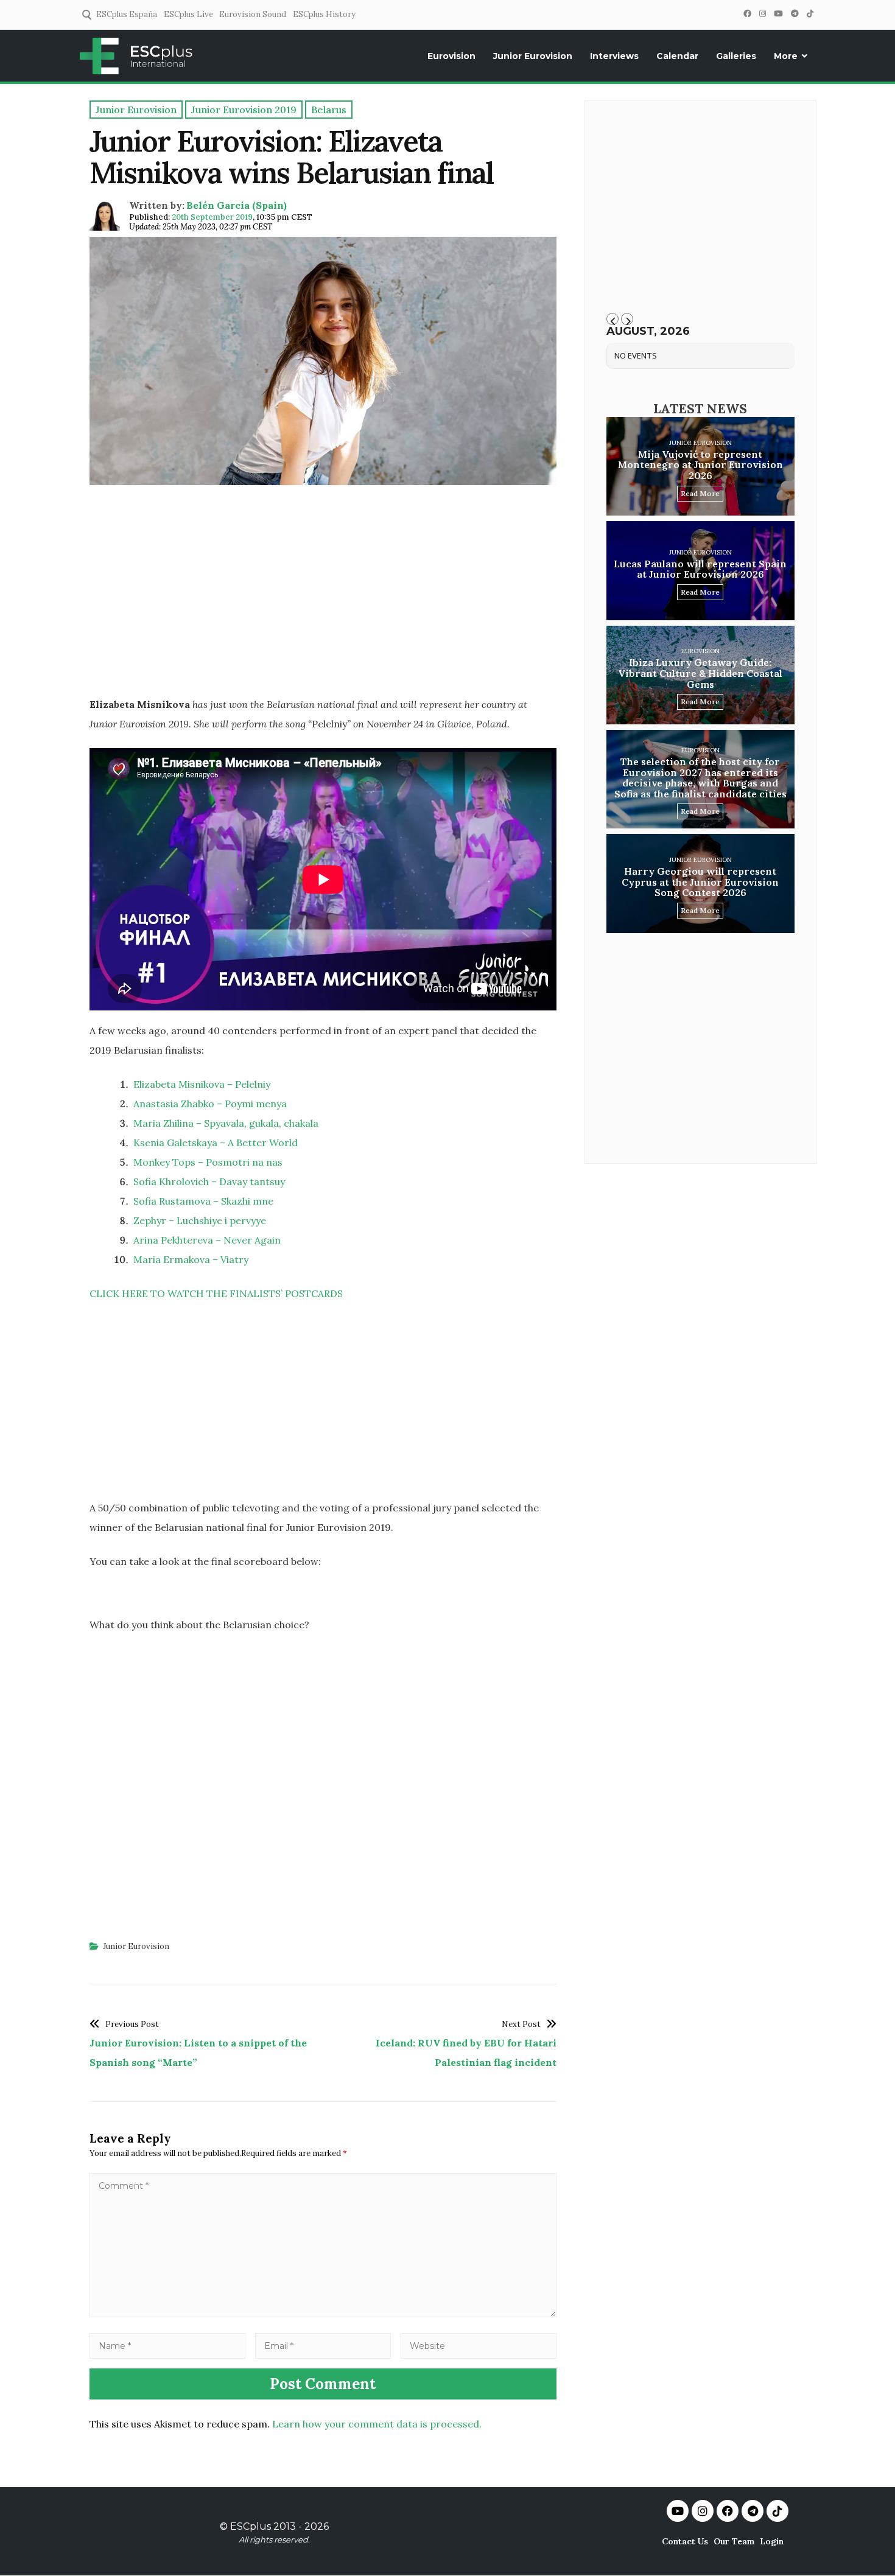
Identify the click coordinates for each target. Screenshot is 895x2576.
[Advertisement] (323, 600)
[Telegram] (795, 14)
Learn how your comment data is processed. (377, 2424)
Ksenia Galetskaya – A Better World (216, 1143)
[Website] (479, 2345)
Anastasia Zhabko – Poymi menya (210, 1104)
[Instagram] (762, 14)
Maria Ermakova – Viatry (191, 1259)
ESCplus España (127, 14)
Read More (700, 493)
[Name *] (167, 2345)
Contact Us (685, 2541)
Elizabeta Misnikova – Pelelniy (202, 1084)
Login (772, 2541)
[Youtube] (678, 2511)
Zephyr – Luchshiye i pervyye (200, 1220)
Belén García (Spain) (237, 205)
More (786, 56)
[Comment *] (323, 2314)
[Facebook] (747, 14)
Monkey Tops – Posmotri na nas (208, 1162)
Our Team (734, 2541)
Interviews (614, 56)
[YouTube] (778, 14)
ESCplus (251, 2526)
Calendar (677, 56)
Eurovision (451, 56)
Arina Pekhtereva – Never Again (207, 1240)
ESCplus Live (188, 14)
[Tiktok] (777, 2511)
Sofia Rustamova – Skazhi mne (203, 1201)
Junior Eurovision (533, 56)
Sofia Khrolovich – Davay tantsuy (209, 1181)
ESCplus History (324, 14)
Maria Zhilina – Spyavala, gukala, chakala (226, 1123)
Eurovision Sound (253, 14)
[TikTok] (810, 14)
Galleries (736, 56)
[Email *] (323, 2345)
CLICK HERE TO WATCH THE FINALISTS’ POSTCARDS (216, 1293)
